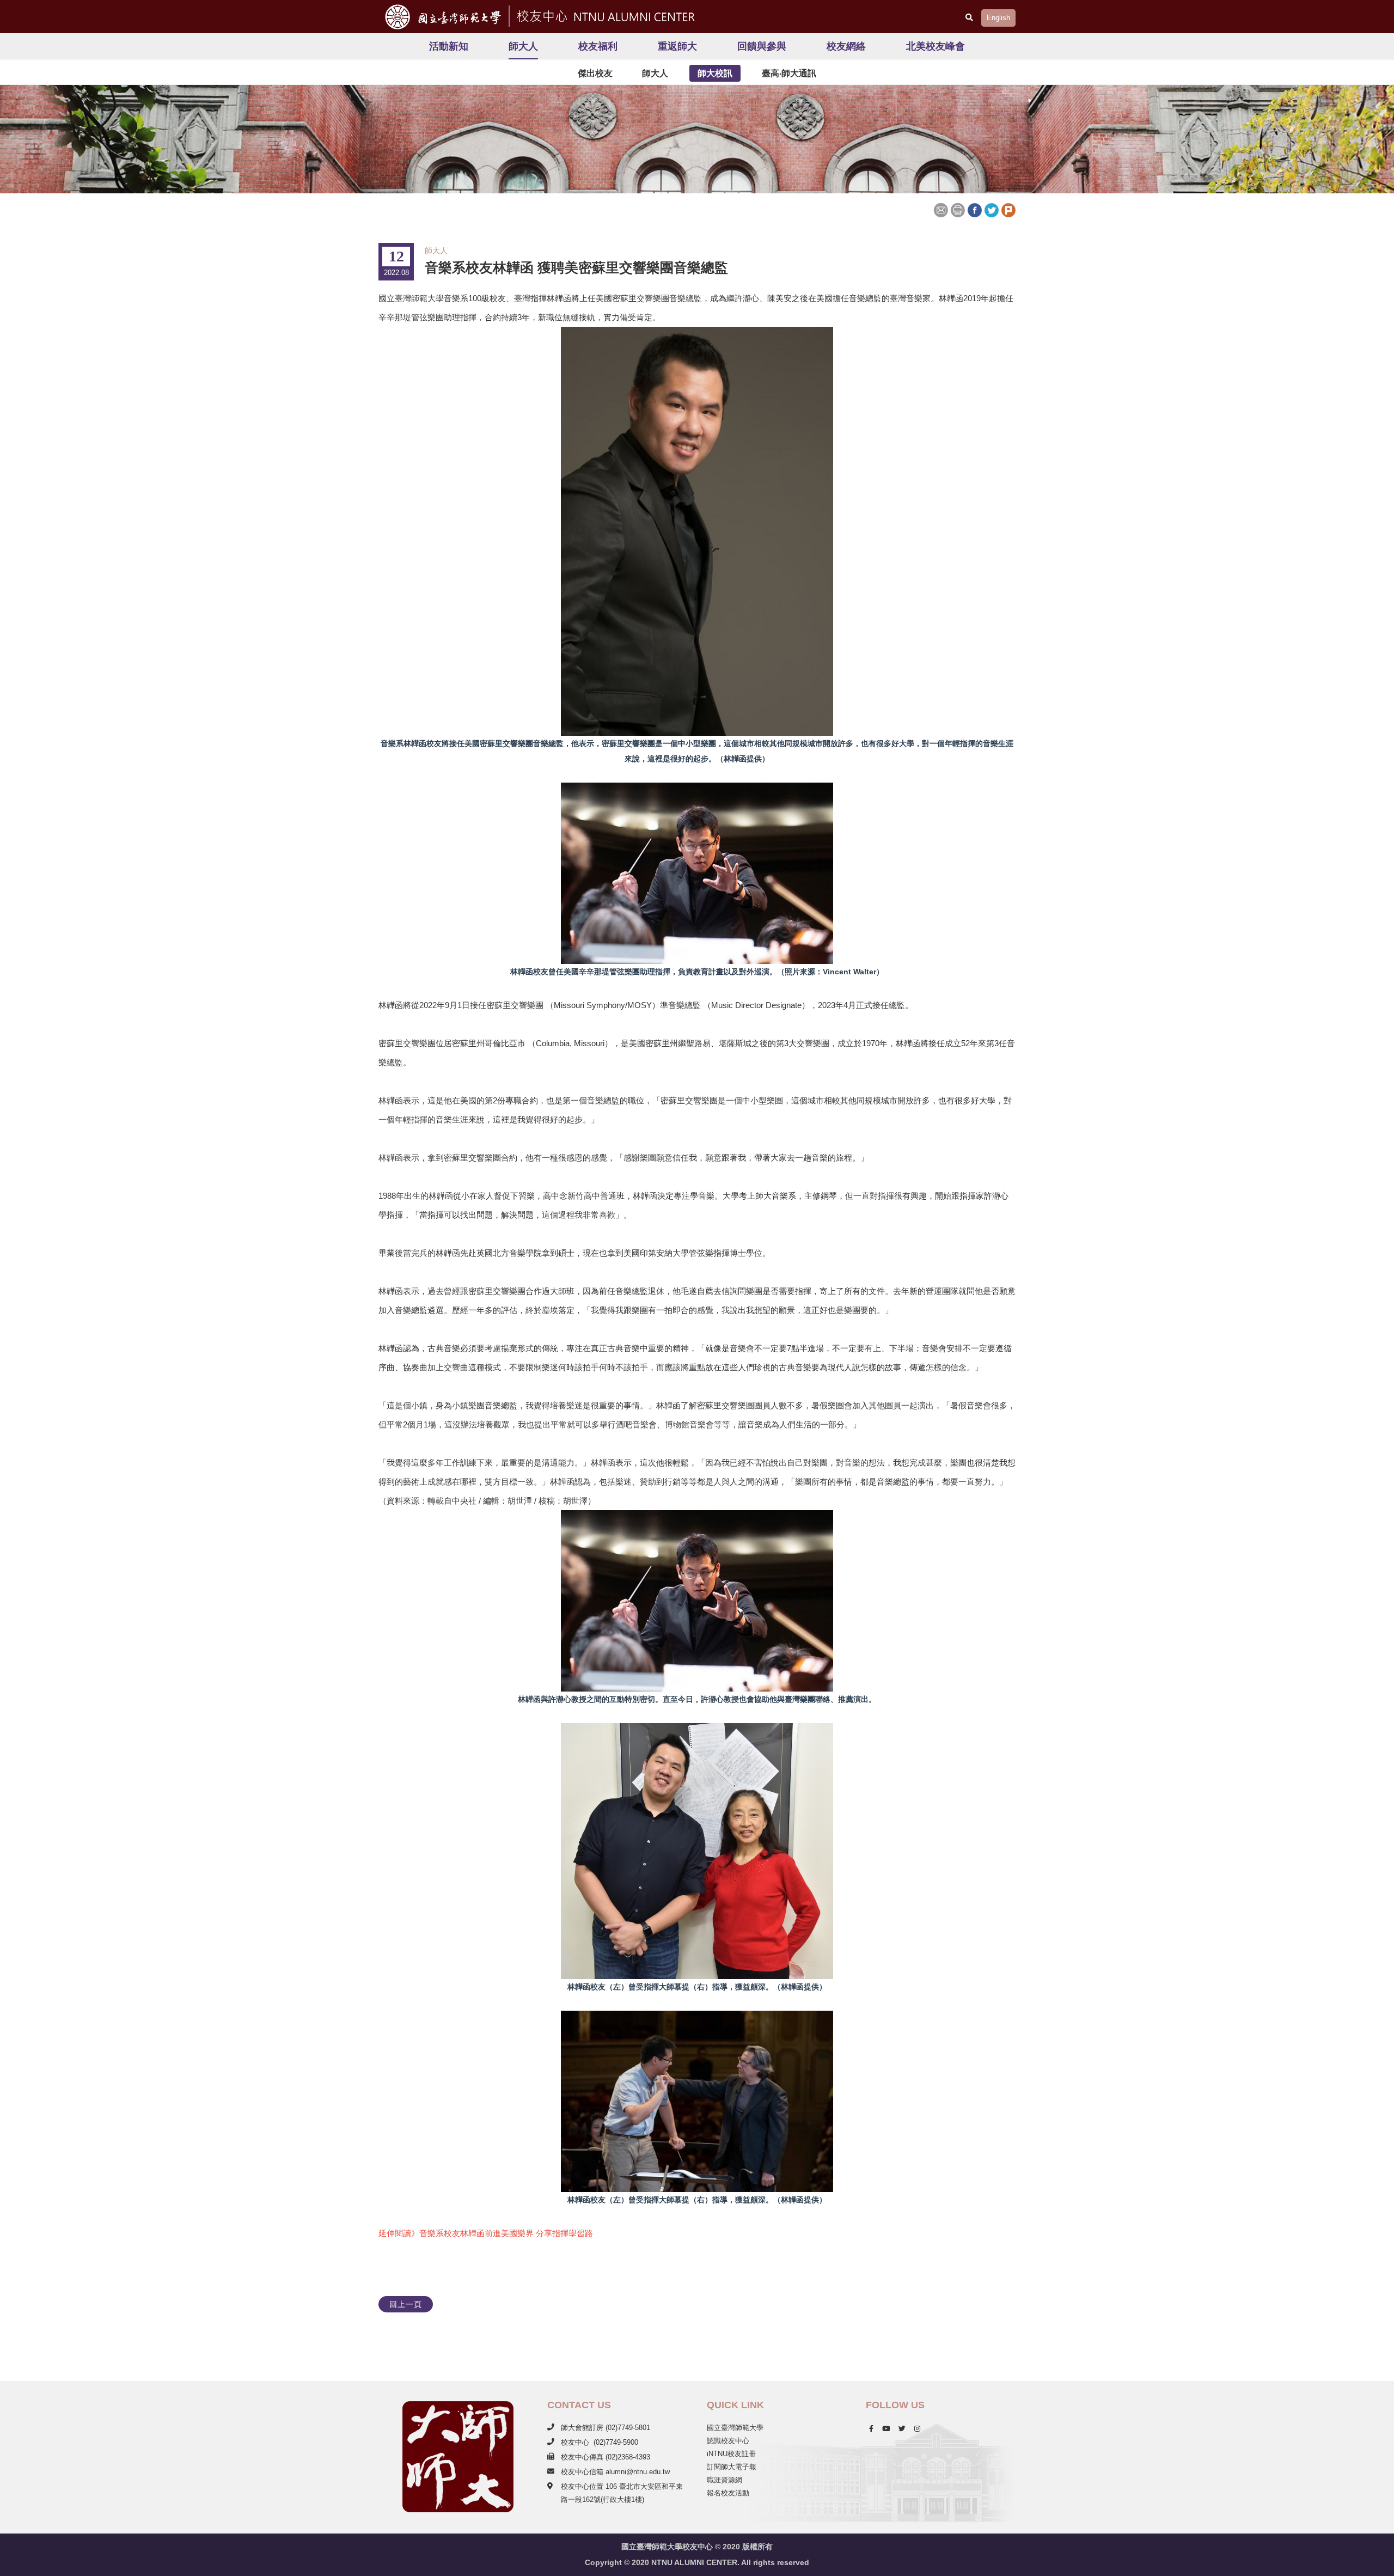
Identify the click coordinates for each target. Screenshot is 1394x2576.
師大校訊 (715, 73)
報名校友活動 (728, 2493)
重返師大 (677, 46)
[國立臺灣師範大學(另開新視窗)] (439, 17)
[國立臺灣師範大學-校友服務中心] (604, 15)
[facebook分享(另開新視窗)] (974, 209)
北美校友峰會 (936, 46)
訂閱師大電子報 (732, 2467)
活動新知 (449, 46)
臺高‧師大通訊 (789, 73)
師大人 (523, 46)
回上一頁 (406, 2304)
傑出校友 (595, 73)
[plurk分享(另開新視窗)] (1008, 209)
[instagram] (917, 2429)
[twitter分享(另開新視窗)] (991, 209)
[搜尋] (969, 17)
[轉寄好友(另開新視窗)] (942, 209)
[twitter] (902, 2429)
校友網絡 (846, 46)
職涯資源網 (724, 2480)
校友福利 (598, 46)
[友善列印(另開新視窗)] (958, 209)
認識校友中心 (728, 2441)
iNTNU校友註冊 (731, 2454)
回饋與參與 (762, 46)
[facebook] (871, 2429)
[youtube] (886, 2429)
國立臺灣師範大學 (735, 2428)
